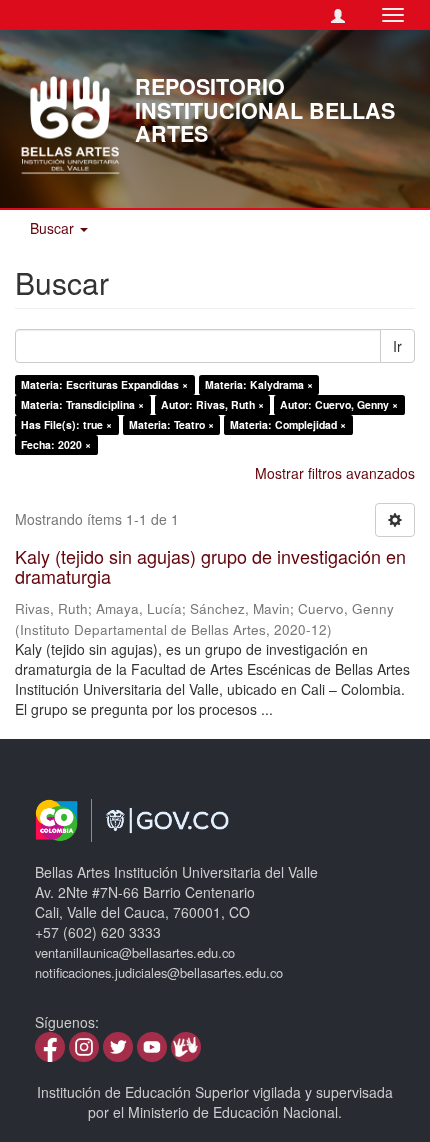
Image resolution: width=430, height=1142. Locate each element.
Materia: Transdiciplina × (82, 404)
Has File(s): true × (66, 424)
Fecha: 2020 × (56, 444)
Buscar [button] (54, 228)
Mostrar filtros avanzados (335, 473)
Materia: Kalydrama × (259, 384)
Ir (397, 346)
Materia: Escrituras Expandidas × (104, 384)
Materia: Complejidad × (288, 424)
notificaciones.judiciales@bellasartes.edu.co (159, 972)
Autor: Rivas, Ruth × (212, 404)
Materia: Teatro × (171, 424)
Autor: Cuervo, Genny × (339, 404)
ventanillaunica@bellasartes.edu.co (135, 952)
